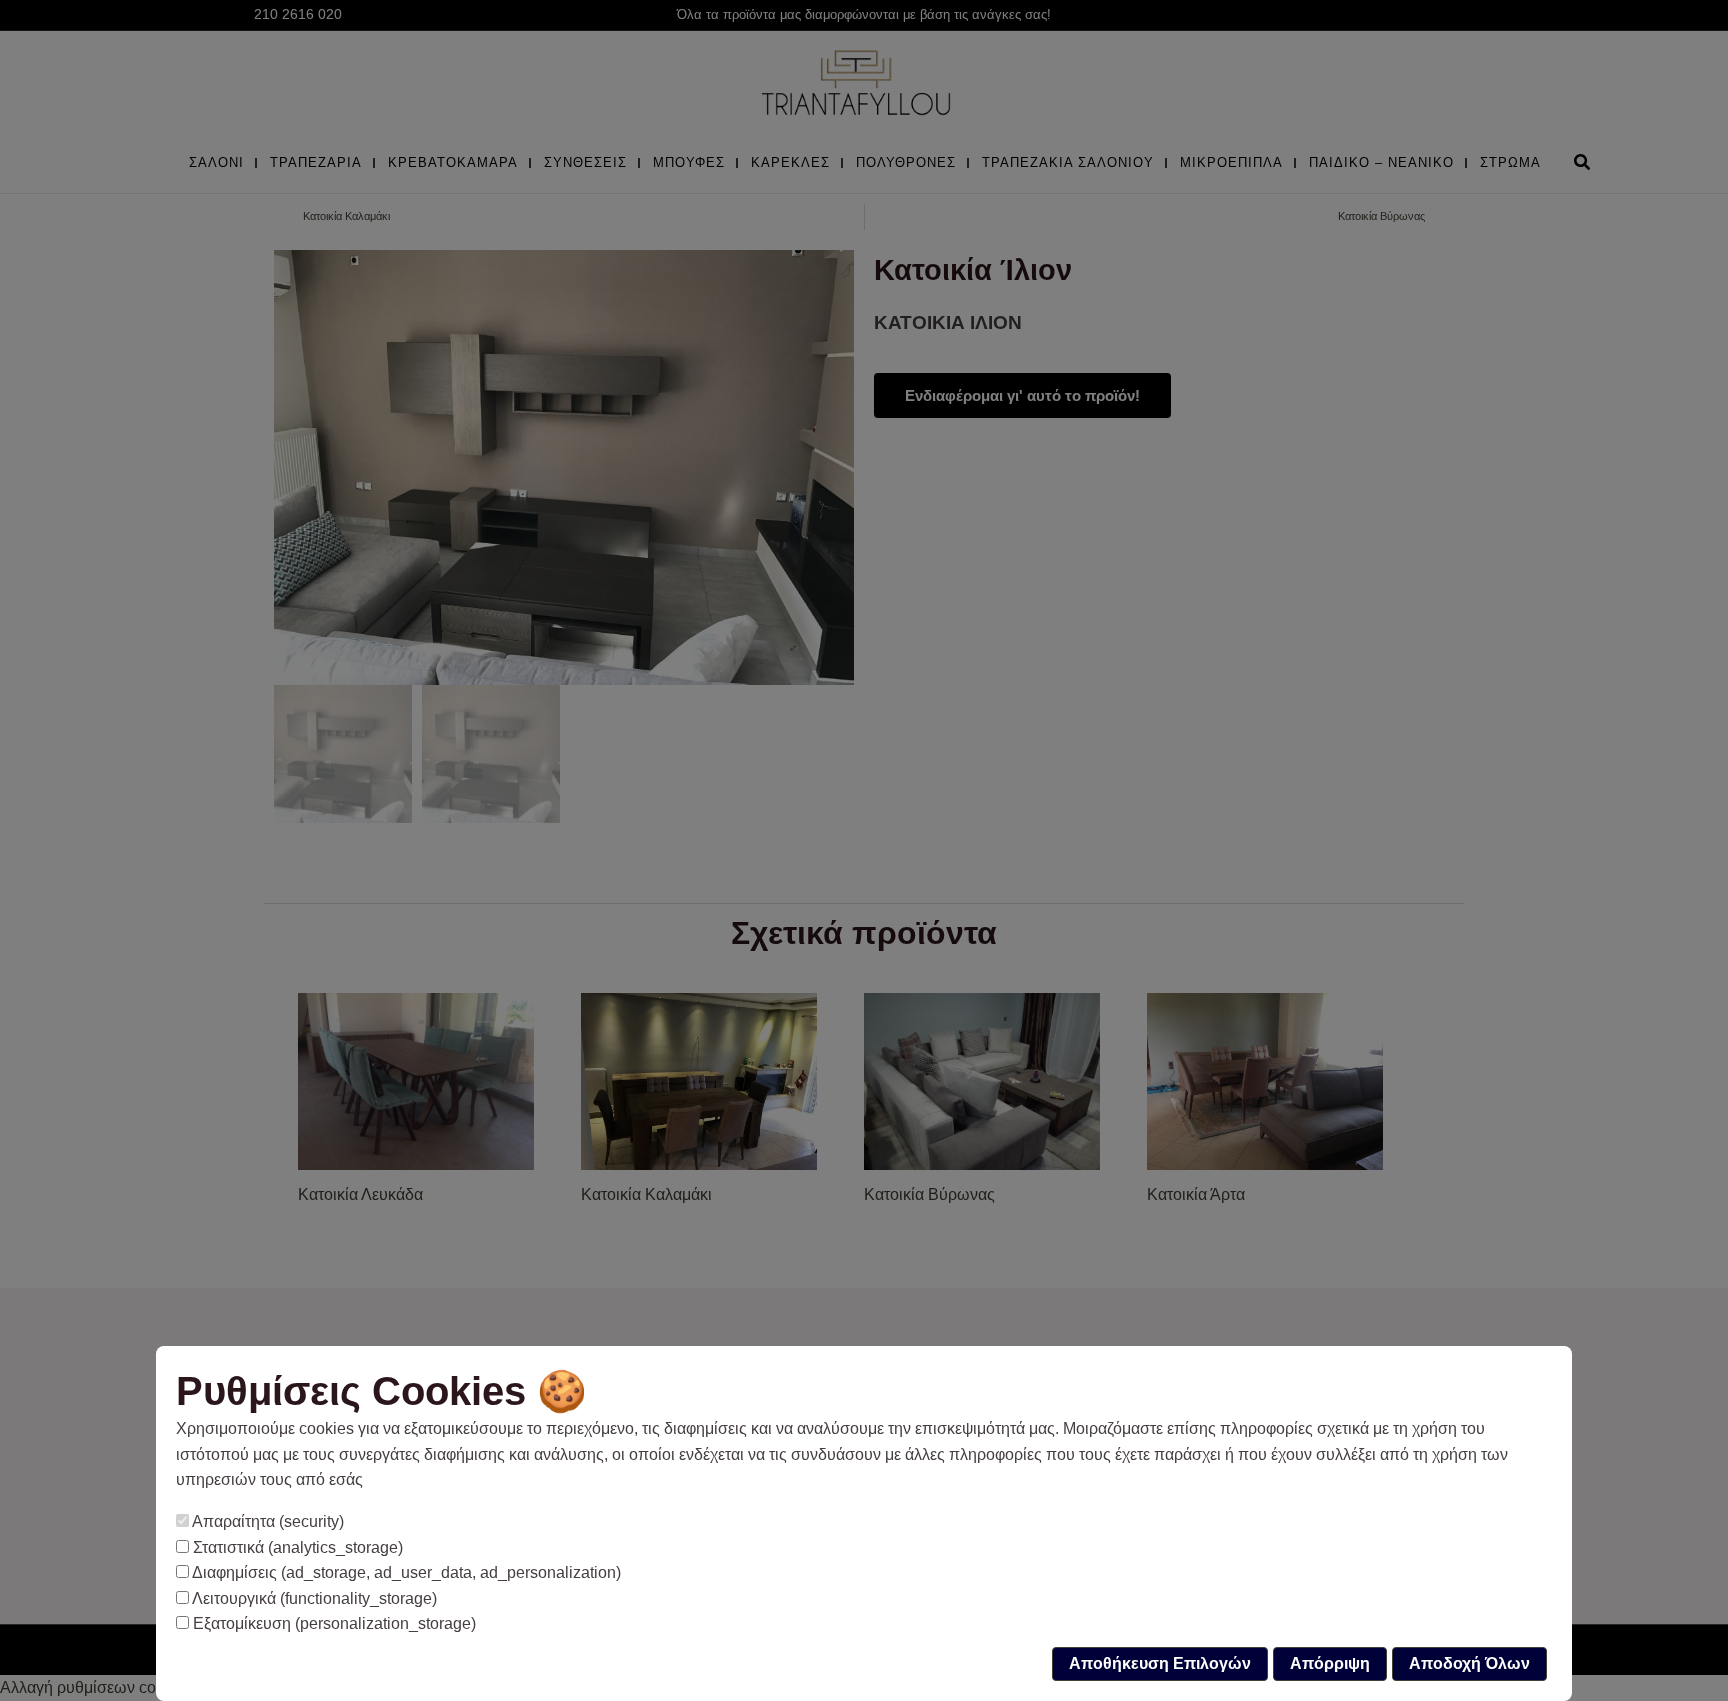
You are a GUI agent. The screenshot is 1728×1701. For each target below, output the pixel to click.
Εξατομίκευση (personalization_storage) (332, 1623)
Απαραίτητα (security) (266, 1521)
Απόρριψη (1330, 1663)
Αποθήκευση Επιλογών (1160, 1663)
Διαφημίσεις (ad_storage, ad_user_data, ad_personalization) (405, 1572)
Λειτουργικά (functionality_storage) (313, 1598)
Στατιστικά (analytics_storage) (296, 1547)
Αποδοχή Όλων (1469, 1663)
